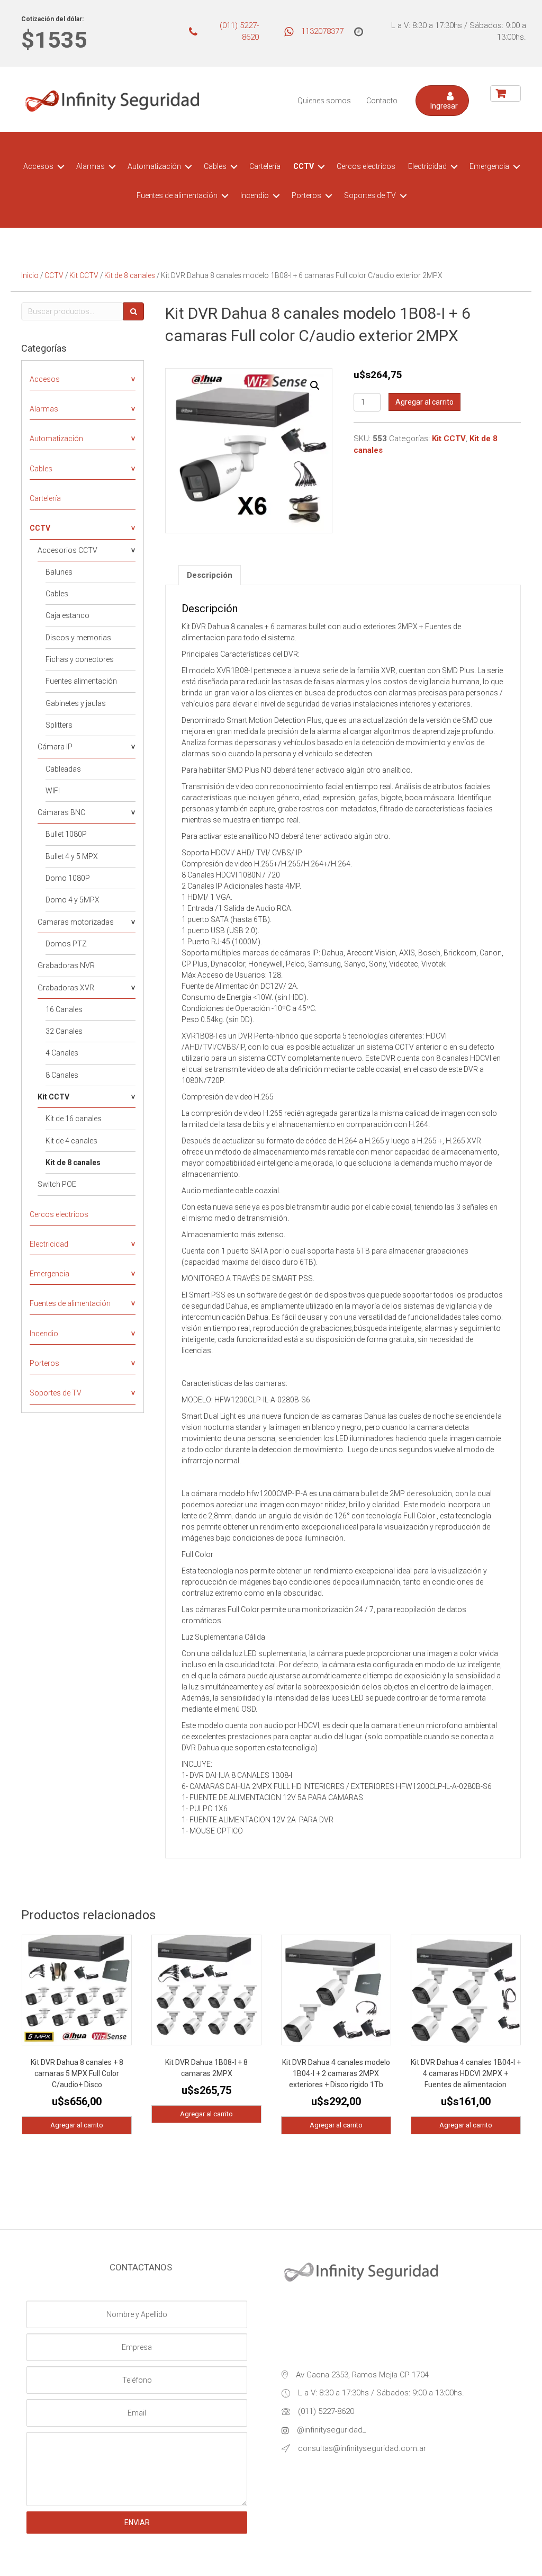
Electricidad (427, 166)
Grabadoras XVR (66, 988)
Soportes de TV (370, 195)
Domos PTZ (66, 944)
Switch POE (57, 1184)
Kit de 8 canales (130, 275)
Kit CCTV (84, 275)
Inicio (30, 275)
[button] (442, 101)
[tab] (210, 575)
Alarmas (91, 166)
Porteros (306, 195)
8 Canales (62, 1075)
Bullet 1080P (66, 834)
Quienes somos (324, 101)
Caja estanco (67, 615)
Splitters (59, 725)
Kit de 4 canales (71, 1141)
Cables (215, 166)
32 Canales (64, 1031)
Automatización (154, 166)
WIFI (53, 791)
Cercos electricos (366, 166)
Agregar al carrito (424, 402)
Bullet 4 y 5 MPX (72, 856)
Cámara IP (55, 747)
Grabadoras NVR (66, 965)
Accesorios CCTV (67, 550)
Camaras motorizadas (76, 922)
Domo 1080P (68, 878)
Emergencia (489, 166)
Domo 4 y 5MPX (73, 900)
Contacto (382, 101)
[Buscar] (134, 311)
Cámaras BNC (61, 812)
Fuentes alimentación (81, 681)
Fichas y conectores (80, 659)
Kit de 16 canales (74, 1119)
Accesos (38, 166)
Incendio (255, 195)
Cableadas (63, 769)
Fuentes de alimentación (177, 195)
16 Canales (64, 1009)
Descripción (210, 575)
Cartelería (265, 166)
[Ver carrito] (505, 93)
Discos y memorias (78, 638)
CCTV (304, 166)
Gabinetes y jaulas (76, 703)
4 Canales (62, 1053)
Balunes (59, 572)
